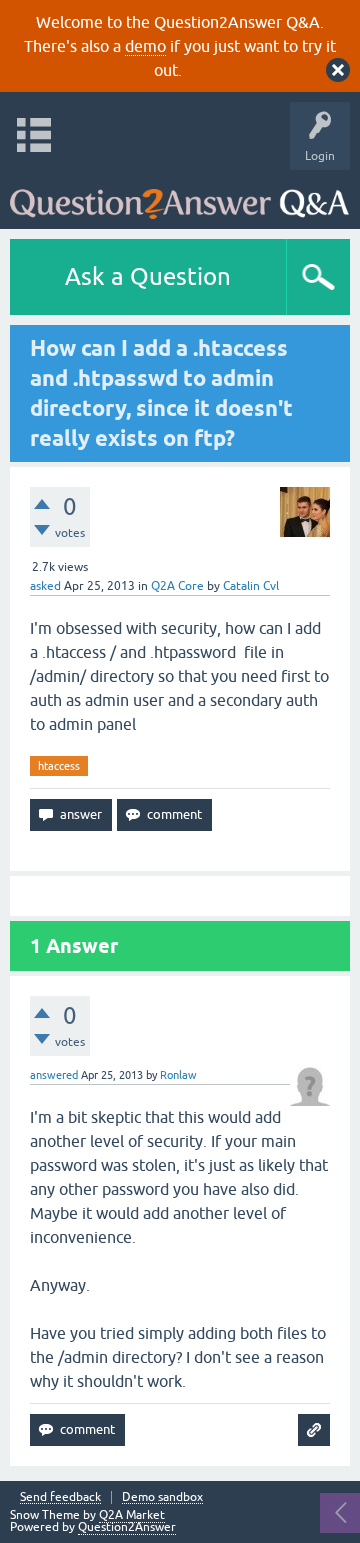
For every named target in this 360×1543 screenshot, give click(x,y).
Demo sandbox (162, 1497)
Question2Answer (127, 1527)
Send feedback (60, 1497)
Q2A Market (132, 1515)
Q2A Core (177, 586)
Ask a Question (148, 276)
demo (145, 46)
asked (45, 586)
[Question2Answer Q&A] (179, 194)
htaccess (59, 766)
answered (54, 1075)
